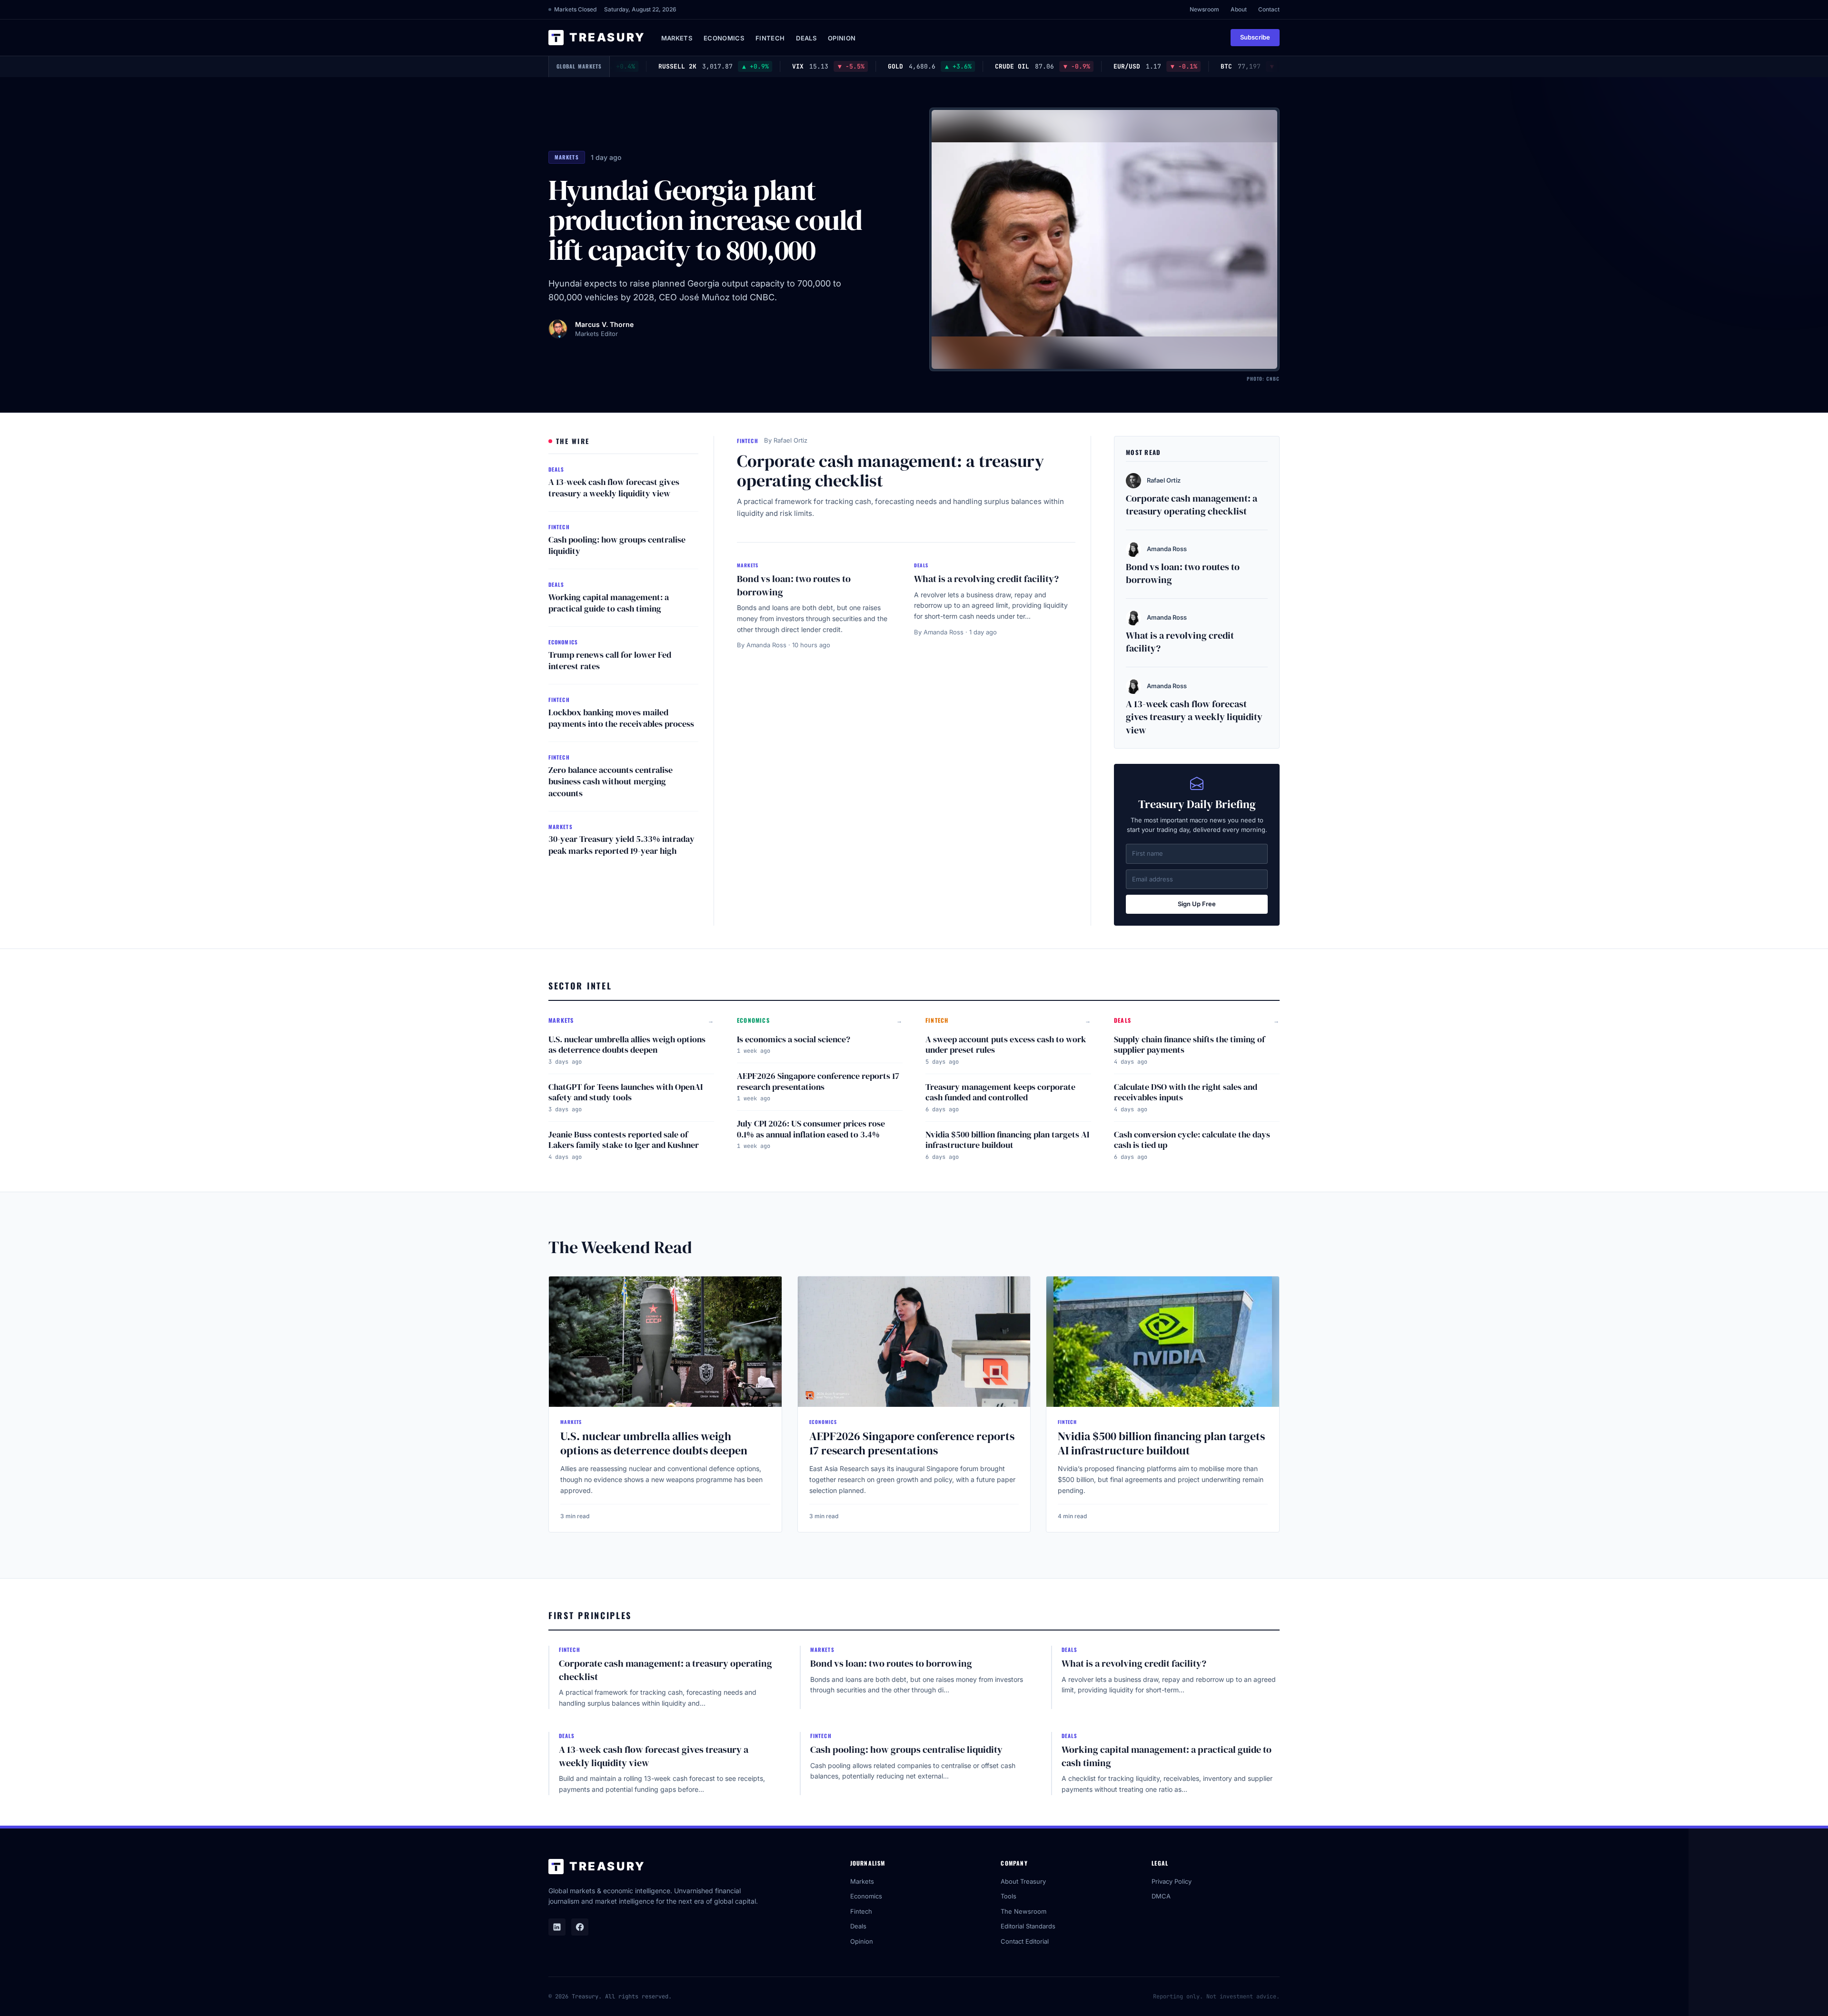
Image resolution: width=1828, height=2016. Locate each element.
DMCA (1161, 1896)
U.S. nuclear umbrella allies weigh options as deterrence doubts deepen (627, 1045)
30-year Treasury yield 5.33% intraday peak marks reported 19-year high (621, 845)
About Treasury (1023, 1881)
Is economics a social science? (794, 1039)
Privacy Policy (1172, 1881)
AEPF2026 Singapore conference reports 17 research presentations (818, 1081)
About (1239, 9)
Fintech (770, 38)
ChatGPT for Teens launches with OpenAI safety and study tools (626, 1092)
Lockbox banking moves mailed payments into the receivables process (621, 718)
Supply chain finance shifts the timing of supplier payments (1189, 1045)
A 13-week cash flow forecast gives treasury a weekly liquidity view (614, 488)
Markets (677, 38)
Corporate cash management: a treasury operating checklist (890, 471)
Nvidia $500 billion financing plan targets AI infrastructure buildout (1007, 1140)
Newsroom (1204, 9)
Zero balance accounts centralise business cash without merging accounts (611, 782)
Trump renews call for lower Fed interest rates (610, 661)
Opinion (842, 38)
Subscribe (1255, 37)
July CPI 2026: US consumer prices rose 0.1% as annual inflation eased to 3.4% (811, 1129)
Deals (806, 38)
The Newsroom (1023, 1911)
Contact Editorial (1025, 1941)
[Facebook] (580, 1927)
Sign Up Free (1197, 904)
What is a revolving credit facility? (986, 579)
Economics (724, 38)
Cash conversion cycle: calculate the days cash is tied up (1192, 1140)
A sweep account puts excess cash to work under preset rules (1006, 1045)
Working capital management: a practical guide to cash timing (609, 603)
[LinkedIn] (557, 1927)
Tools (1008, 1896)
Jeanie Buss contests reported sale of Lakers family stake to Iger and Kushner (624, 1140)
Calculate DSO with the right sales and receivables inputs (1186, 1092)
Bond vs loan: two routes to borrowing (794, 585)
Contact (1269, 9)
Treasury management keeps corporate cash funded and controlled (1000, 1092)
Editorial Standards (1028, 1926)
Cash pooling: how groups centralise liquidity (617, 545)
